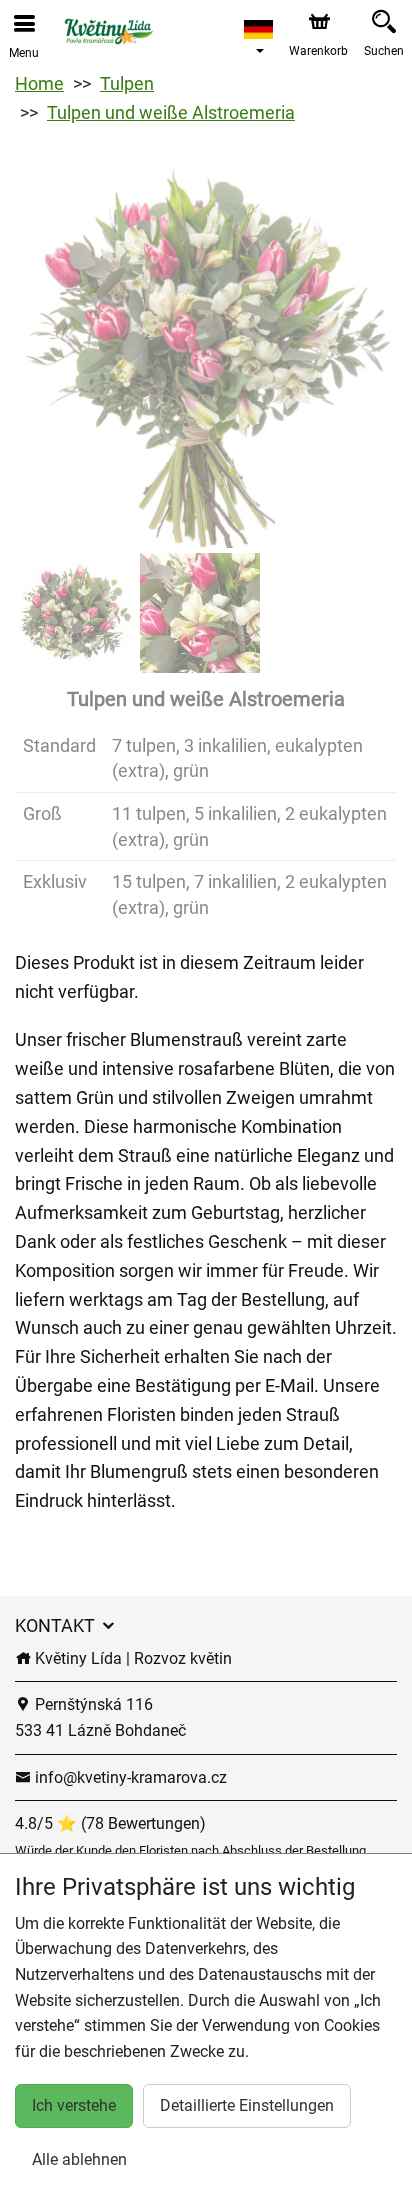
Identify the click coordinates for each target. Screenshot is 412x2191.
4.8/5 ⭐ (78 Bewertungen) (110, 1823)
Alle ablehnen (79, 2159)
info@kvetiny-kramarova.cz (129, 1777)
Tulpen (127, 83)
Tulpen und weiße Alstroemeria (171, 112)
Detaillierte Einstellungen (247, 2105)
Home (39, 83)
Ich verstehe (74, 2105)
